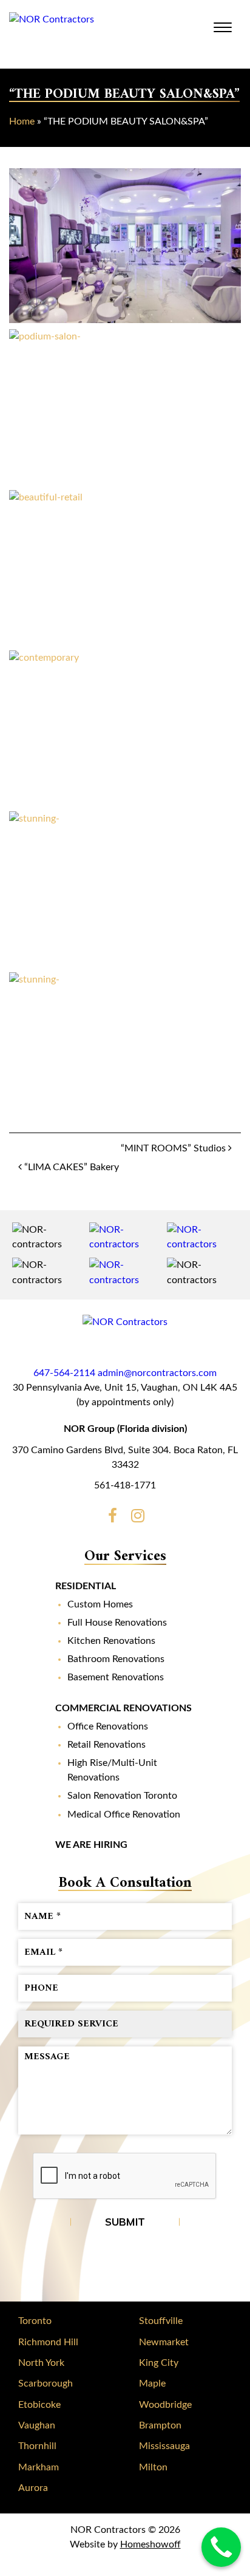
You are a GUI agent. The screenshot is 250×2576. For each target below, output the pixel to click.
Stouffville (161, 2321)
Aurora (33, 2488)
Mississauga (164, 2446)
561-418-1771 (125, 1485)
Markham (39, 2467)
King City (159, 2363)
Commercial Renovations (123, 1708)
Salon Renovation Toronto (122, 1796)
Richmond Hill (48, 2342)
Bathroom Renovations (116, 1659)
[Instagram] (138, 1518)
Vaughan (37, 2425)
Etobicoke (39, 2405)
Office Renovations (108, 1726)
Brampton (160, 2425)
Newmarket (164, 2342)
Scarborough (46, 2383)
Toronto (35, 2321)
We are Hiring (91, 1845)
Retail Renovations (106, 1745)
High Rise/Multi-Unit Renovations (112, 1770)
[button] (125, 246)
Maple (152, 2383)
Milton (153, 2467)
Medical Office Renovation (124, 1814)
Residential (86, 1586)
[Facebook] (112, 1518)
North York (41, 2363)
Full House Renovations (117, 1623)
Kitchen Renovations (111, 1641)
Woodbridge (165, 2405)
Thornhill (37, 2446)
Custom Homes (100, 1604)
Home (22, 121)
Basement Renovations (116, 1677)
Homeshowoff (150, 2544)
